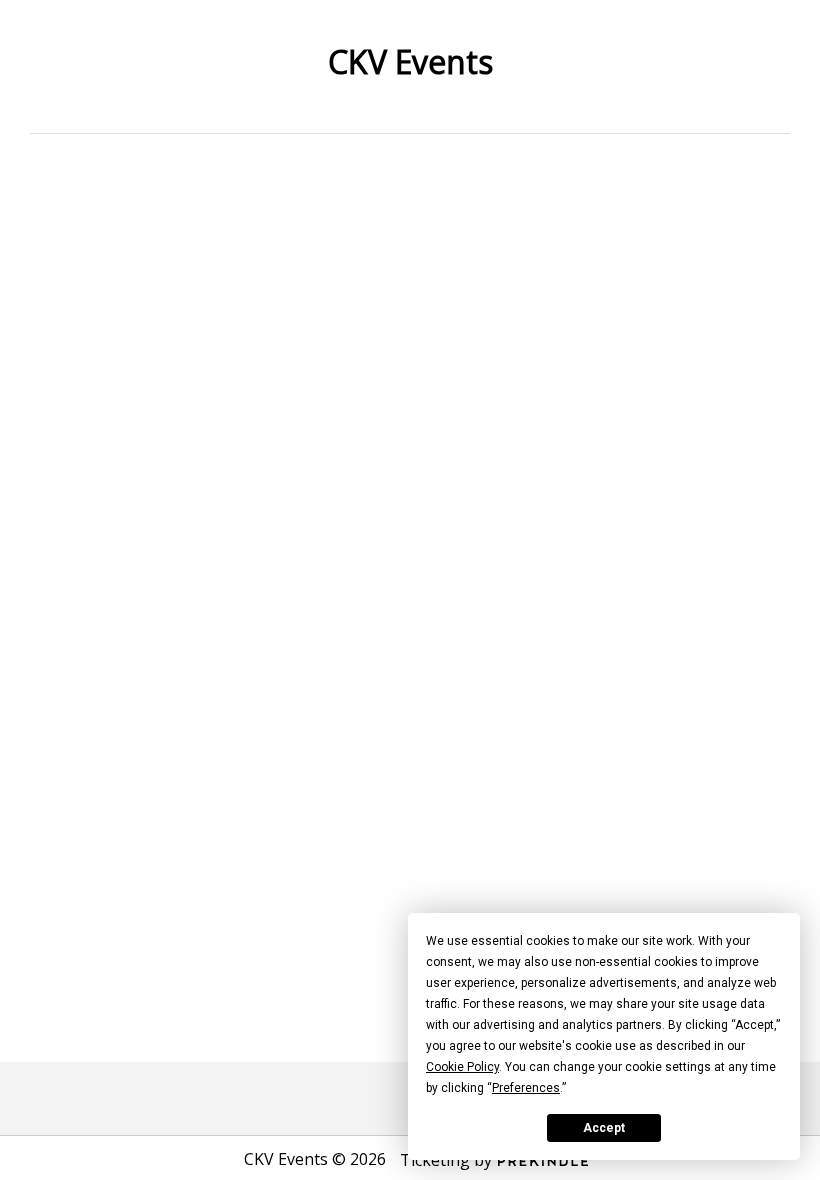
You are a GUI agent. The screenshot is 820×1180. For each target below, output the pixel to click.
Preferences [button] (526, 1088)
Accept (604, 1128)
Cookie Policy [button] (462, 1067)
